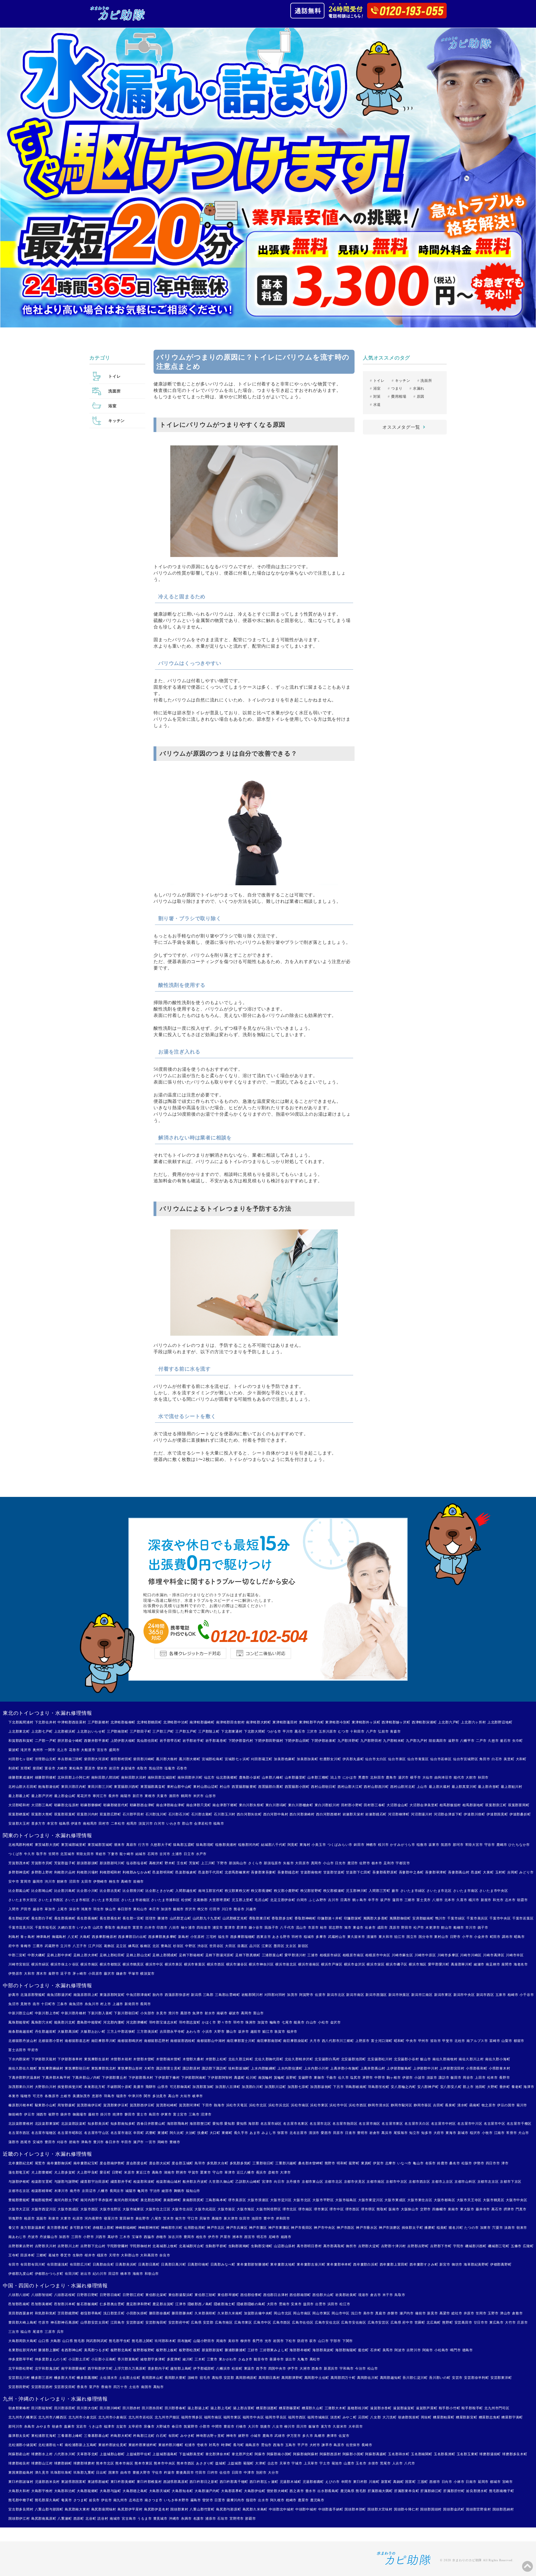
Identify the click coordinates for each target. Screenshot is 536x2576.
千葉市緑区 (456, 1918)
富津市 (230, 1928)
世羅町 (420, 2322)
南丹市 (75, 2191)
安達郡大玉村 (19, 1824)
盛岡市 (114, 1750)
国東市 (114, 2473)
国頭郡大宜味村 (380, 2509)
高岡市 (246, 2013)
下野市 (222, 1863)
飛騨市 (151, 2087)
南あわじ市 (17, 2237)
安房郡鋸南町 (423, 1918)
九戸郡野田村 (371, 1741)
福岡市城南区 (318, 2417)
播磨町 (430, 2228)
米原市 (129, 2172)
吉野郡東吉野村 (21, 2246)
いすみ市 (84, 1928)
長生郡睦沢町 (19, 1918)
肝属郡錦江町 (431, 2491)
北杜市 (460, 2041)
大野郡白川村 (46, 2087)
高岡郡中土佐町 (317, 2378)
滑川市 (174, 2013)
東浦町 (163, 2133)
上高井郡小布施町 (344, 2068)
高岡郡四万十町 (343, 2378)
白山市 (311, 2022)
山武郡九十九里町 (207, 1918)
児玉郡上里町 (242, 1900)
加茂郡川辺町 (275, 2087)
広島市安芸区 (378, 2322)
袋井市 (66, 2114)
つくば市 (15, 1854)
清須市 (314, 2133)
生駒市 (78, 2255)
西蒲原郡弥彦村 (177, 1995)
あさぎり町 (205, 2463)
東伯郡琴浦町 (228, 2295)
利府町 (14, 1768)
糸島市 (29, 2427)
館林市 (62, 1882)
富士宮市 (180, 2114)
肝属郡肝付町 (454, 2491)
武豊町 (151, 2133)
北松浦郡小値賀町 (23, 2445)
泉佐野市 (143, 2218)
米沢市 (198, 1796)
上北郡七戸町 (42, 1731)
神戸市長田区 (302, 2228)
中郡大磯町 (37, 1955)
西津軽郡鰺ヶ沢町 (396, 1722)
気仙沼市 (156, 1768)
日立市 (189, 1854)
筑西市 (446, 1845)
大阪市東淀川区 (371, 2200)
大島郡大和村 (19, 2491)
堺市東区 (321, 2209)
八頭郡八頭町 (19, 2295)
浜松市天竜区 (237, 2105)
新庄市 (138, 1796)
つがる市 (274, 1731)
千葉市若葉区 (523, 1918)
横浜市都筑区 (110, 1964)
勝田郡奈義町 (160, 2313)
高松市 (315, 2359)
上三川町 (208, 1863)
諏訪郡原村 (192, 2068)
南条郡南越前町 (21, 2032)
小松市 (323, 2022)
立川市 (66, 1946)
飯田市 (456, 2078)
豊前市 (229, 2427)
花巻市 (74, 1750)
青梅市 (26, 1946)
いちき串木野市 (176, 2500)
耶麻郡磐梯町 (91, 1805)
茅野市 (368, 2078)
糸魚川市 (92, 2004)
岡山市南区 (302, 2313)
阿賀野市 (306, 1995)
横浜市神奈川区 (261, 1964)
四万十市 (120, 2387)
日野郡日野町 (88, 2295)
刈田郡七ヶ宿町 (21, 1759)
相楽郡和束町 (144, 2182)
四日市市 (493, 2163)
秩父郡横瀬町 (334, 1891)
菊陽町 (248, 2463)
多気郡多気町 (241, 2163)
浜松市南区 (300, 2105)
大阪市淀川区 (281, 2200)
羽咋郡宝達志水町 (163, 2022)
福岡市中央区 (253, 2417)
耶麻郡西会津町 (142, 1805)
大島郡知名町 (182, 2491)
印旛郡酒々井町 (330, 1918)
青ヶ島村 (27, 1937)
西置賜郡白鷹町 (271, 1787)
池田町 (480, 2087)
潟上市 (336, 1777)
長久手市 (241, 2133)
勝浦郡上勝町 (49, 2350)
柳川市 (289, 2427)
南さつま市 (154, 2500)
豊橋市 (175, 2142)
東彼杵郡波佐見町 (113, 2445)
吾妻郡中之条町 (411, 1872)
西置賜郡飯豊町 (244, 1787)
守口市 (193, 2218)
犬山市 (523, 2133)
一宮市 (150, 2142)
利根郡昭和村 (110, 1872)
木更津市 (433, 1928)
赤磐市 (393, 2313)
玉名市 (361, 2463)
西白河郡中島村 (276, 1814)
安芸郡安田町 (65, 2387)
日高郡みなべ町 (223, 2264)
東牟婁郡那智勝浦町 (253, 2264)
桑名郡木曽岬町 (311, 2163)
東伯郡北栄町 (156, 2295)
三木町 (200, 2359)
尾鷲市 (40, 2163)
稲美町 (442, 2228)
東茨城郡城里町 (74, 1845)
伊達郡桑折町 (520, 1814)
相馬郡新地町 (473, 1805)
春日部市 (125, 1909)
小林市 (459, 2482)
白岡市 (302, 1900)
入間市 (14, 1909)
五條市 (516, 2246)
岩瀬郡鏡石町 (376, 1814)
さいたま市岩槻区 (135, 1900)
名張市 (430, 2163)
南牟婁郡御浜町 (59, 2163)
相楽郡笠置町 (42, 2182)
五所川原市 (328, 1731)
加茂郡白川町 (253, 2087)
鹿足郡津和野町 (139, 2304)
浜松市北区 (258, 2105)
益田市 (308, 2304)
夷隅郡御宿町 (400, 1918)
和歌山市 (152, 2274)
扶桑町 (203, 2133)
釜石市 (505, 1741)
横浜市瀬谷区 (237, 1964)
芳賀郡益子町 (65, 1863)
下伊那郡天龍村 (44, 2059)
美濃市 (138, 2087)
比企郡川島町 (65, 1891)
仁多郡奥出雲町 (112, 2304)
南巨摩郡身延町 (296, 2041)
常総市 (101, 1854)
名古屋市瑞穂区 (44, 2133)
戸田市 (26, 1909)
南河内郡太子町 (67, 2200)
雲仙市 (266, 2445)
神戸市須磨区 (390, 2228)
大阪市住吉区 (182, 2209)
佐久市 (343, 2078)
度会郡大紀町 (160, 2163)
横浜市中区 (154, 1964)
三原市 (50, 2332)
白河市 (159, 1824)
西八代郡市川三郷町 (338, 2041)
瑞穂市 (26, 2096)
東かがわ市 (228, 2359)
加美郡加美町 (308, 1759)
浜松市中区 (338, 2105)
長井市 (114, 1796)
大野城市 (163, 2427)
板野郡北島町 (121, 2350)
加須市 (166, 1909)
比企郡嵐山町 (19, 1891)
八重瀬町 (65, 2519)
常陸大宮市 (474, 1845)
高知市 (159, 2387)
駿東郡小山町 (46, 2105)
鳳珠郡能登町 (19, 2022)
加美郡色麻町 (285, 1759)
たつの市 (471, 2228)
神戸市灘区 (258, 2228)
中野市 (380, 2078)
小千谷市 (527, 1995)
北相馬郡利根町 (21, 1845)
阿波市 (400, 2350)
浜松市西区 (358, 2105)
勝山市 (231, 2032)
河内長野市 (94, 2218)
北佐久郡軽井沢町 (299, 2059)
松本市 (492, 2078)
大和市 (29, 1974)
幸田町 (138, 2133)
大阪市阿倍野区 (269, 2209)
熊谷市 (239, 1909)
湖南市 (169, 2172)
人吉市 (398, 2463)
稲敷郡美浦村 (226, 1845)
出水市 (263, 2500)
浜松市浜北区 (279, 2105)
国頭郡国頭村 (431, 2509)
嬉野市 (243, 2436)
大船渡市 (88, 1750)
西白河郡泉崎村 (302, 1814)
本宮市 (52, 1824)
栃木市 (377, 1863)
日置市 (220, 2500)
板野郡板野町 (144, 2350)
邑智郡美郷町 (42, 2304)
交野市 (425, 2209)
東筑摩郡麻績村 (51, 2068)
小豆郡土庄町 (79, 2359)
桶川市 (474, 1900)
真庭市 (381, 2313)
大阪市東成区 (395, 2200)
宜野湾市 (237, 2519)
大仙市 (428, 1777)
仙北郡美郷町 (227, 1777)
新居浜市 (331, 2368)
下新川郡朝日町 (126, 2013)
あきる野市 (281, 1937)
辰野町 (291, 2078)
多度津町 (174, 2359)
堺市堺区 (368, 2209)
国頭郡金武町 (454, 2509)
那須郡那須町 (88, 1863)
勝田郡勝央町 (182, 2313)
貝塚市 (205, 2218)
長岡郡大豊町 (175, 2378)
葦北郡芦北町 (242, 2454)
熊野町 (448, 2322)
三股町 (423, 2482)
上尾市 (62, 1909)
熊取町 (382, 2209)
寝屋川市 (111, 2218)
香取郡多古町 (282, 1918)
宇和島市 (347, 2368)
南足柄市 (493, 1964)
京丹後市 (293, 2182)
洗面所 (114, 391)
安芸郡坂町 (135, 2322)
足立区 (121, 1946)
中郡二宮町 (17, 1955)
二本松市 (118, 1824)
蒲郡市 (14, 2142)
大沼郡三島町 (42, 1805)
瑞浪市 (121, 2096)
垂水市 (311, 2491)
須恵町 (336, 2417)
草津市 (230, 2172)
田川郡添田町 (65, 2408)
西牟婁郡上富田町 (394, 2264)
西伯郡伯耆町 (251, 2295)
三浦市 (313, 1955)
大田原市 (302, 1863)
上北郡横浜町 (65, 1731)
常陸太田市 (85, 1854)
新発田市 (132, 2004)
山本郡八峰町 (273, 1777)
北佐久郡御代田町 (269, 2059)
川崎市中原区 (425, 1955)
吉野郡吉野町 (418, 2246)
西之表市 (297, 2491)
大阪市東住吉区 (420, 2200)
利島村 (14, 1937)
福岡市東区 (232, 2417)
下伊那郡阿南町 (194, 2078)
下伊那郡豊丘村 (114, 2078)
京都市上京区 (442, 2182)
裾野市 (54, 2114)
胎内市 (158, 1995)
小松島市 (442, 2350)
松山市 (373, 2368)
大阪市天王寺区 (469, 2200)
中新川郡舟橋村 (74, 2013)
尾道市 (38, 2332)
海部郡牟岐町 (300, 2350)
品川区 (255, 1946)
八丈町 (73, 1937)
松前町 (237, 2368)
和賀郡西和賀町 (21, 1741)
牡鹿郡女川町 (330, 1759)
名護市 (198, 2519)
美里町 (509, 1759)
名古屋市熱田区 (345, 2124)
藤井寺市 (483, 2209)
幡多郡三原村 (42, 2378)
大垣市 (185, 2096)
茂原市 (394, 1928)
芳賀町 (194, 1863)
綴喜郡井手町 (121, 2182)
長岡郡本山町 (153, 2378)
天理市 (114, 2255)
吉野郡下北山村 (93, 2246)
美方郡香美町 (58, 2228)
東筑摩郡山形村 (130, 2068)
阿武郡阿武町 (97, 2341)
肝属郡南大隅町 (380, 2491)
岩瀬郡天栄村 (353, 1814)
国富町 (410, 2482)
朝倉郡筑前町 (409, 2417)
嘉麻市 (69, 2427)
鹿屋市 (303, 2500)
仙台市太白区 (376, 1759)
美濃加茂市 (82, 2096)
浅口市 (356, 2313)
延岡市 (483, 2482)
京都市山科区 (465, 2182)
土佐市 (134, 2387)
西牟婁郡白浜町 (366, 2264)
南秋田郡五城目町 (162, 1777)
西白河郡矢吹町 (249, 1814)
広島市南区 (224, 2322)
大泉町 (488, 1872)
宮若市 (82, 2427)
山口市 (323, 2341)
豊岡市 (189, 2237)
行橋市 (241, 2427)
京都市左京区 (488, 2182)
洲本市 (238, 2237)
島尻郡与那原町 (229, 2509)
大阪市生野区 (110, 2209)
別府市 (261, 2473)
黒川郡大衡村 (167, 1759)
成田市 (382, 1928)
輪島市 (275, 2022)
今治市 (360, 2368)
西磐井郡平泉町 (97, 1741)
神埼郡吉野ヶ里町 (210, 2436)
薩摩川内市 (236, 2500)
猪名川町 (456, 2228)
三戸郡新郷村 (98, 1722)
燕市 (36, 2004)
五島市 (291, 2445)
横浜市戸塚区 (332, 1964)
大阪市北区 (302, 2200)
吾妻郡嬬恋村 (288, 1872)
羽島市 (109, 2096)
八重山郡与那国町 (49, 2509)
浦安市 (218, 1928)
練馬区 (133, 1946)
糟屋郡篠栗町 (290, 2408)
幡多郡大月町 (65, 2378)
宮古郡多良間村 (21, 2509)
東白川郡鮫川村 (327, 1805)
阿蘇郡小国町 (353, 2454)
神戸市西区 (346, 2228)
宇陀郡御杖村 (141, 2246)
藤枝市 (94, 2114)
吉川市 (333, 1900)
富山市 (259, 2013)
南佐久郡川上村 (471, 2059)
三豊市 (212, 2359)
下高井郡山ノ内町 (86, 2078)
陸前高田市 (438, 1741)
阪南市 (394, 2209)
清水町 (463, 2105)
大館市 (471, 1777)
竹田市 (200, 2473)
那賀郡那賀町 (213, 2350)
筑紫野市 (191, 2427)
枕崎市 (291, 2500)
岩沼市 (114, 1768)
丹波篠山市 (49, 2237)
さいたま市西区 (51, 1900)
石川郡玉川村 (225, 1814)
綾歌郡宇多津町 (153, 2359)
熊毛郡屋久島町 (47, 2500)
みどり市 (526, 1872)
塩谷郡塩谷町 (137, 1863)
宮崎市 (508, 2482)
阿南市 (428, 2350)
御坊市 (457, 2264)
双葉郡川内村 (88, 1814)
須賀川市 (146, 1824)
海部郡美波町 (323, 2350)
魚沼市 (14, 2004)
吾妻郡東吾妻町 (264, 1872)
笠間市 (54, 1854)
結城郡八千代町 (274, 1845)
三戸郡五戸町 (186, 1731)
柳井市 (246, 2341)
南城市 (115, 2519)
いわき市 (174, 1824)
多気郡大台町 (218, 2163)
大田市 (272, 2304)
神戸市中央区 (325, 2228)
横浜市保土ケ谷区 (65, 1964)
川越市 (251, 1909)
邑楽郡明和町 (163, 1872)
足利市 (389, 1863)
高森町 (239, 2078)
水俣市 (373, 2463)
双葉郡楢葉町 (19, 1814)
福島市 (219, 1824)
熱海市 (219, 2105)
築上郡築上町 (198, 2408)
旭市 (348, 1928)
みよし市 (269, 2133)
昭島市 (519, 1937)
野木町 (170, 1863)
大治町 (191, 2133)
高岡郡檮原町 (246, 2378)
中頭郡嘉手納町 (331, 2509)
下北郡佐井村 (46, 1722)
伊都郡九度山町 (21, 2274)
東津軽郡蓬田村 (285, 1722)
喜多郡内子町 (158, 2368)
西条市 (317, 2368)
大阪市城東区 (133, 2209)
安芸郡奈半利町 (477, 2378)
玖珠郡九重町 (84, 2473)
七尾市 (287, 2022)
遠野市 (453, 1741)
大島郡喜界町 (232, 2491)
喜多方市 (38, 1824)
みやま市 (43, 2427)
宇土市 (325, 2463)
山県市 (163, 2087)
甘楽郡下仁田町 (358, 1872)
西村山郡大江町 (350, 1787)
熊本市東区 (143, 2463)
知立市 (415, 2133)
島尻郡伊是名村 (157, 2509)
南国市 (146, 2387)
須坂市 (432, 2078)
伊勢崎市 (100, 1882)
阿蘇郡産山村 (19, 2454)
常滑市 (511, 2133)
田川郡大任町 (88, 2408)
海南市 (138, 2274)
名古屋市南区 (369, 2124)
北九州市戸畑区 (167, 2417)
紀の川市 (100, 2274)
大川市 (253, 2427)
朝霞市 (522, 1900)
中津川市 (135, 2096)
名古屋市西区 (19, 2133)
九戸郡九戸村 (417, 1741)
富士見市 (424, 1900)
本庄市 (154, 1909)
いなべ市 (404, 2163)
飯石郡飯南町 (88, 2304)
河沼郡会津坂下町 (448, 1814)
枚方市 (181, 2218)
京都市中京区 (397, 2182)
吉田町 (438, 2105)
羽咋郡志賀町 (190, 2022)
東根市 (150, 1796)
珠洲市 (251, 2022)
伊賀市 (378, 2163)
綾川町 (188, 2359)
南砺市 (222, 2013)
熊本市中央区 (165, 2463)
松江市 (345, 2304)
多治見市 (160, 2096)
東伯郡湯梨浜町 (181, 2295)
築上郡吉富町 (244, 2408)
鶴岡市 (186, 1796)
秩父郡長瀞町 (262, 1891)
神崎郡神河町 (149, 2228)
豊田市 (50, 2142)
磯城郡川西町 (476, 2246)
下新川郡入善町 (100, 2013)
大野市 (219, 2032)
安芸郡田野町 (19, 2387)
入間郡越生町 (186, 1891)
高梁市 (445, 2313)
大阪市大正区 (19, 2209)
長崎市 (367, 2445)
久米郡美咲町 (205, 2313)
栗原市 (90, 1768)
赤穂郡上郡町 (103, 2228)
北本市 (450, 1900)
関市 (147, 2096)
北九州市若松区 (141, 2417)
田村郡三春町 (375, 1805)
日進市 (350, 2133)
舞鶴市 (179, 2191)
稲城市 (309, 1937)
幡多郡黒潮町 (88, 2378)
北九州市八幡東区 (23, 2417)
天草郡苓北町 (88, 2454)
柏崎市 (513, 1995)
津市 (505, 2163)
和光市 (498, 1900)
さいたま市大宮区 (23, 1900)
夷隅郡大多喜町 (376, 1918)
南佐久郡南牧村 (445, 2059)
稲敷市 (422, 1845)
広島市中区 (262, 2322)
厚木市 (42, 1974)
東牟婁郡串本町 (339, 2264)
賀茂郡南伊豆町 (89, 2105)
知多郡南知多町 (123, 2124)
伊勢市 (479, 2163)
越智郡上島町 (181, 2368)
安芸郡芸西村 (42, 2387)
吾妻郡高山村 (459, 1872)
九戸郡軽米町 (394, 1741)
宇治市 (155, 2191)
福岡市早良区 (276, 2417)
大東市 (66, 2218)
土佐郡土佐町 (130, 2378)
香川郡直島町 (128, 2359)
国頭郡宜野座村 (478, 2509)
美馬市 (388, 2350)
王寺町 (14, 2255)
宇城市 (297, 2463)
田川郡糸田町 (153, 2408)
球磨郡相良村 (19, 2463)
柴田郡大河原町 (97, 1759)
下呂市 (338, 2087)
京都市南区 (375, 2182)
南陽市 (126, 1796)
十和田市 (357, 1731)
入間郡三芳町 (380, 1891)
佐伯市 (225, 2473)
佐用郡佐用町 (195, 2228)
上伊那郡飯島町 (399, 2068)
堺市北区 (290, 2209)
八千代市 (287, 1928)
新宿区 (303, 1946)
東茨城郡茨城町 (100, 1845)
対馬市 (214, 2445)
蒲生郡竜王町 (19, 2172)
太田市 (86, 1882)
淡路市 (509, 2228)
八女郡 (375, 2417)
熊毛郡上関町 (143, 2341)
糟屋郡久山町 (313, 2408)
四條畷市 (439, 2209)
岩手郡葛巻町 (216, 1741)
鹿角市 (391, 1777)
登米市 (102, 1768)
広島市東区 (243, 2322)
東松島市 (76, 1768)
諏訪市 (444, 2078)
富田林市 (127, 2218)
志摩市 (391, 2163)
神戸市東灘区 (279, 2228)
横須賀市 (147, 1974)
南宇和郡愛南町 (74, 2368)
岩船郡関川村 (252, 1995)
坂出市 (291, 2359)
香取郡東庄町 (260, 1918)
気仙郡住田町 (148, 1741)
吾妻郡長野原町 (385, 1872)
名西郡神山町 (72, 2350)
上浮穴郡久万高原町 (130, 2368)
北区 (156, 1946)
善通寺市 (277, 2359)
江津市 (181, 2304)
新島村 (183, 1937)
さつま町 (81, 2500)
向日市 (279, 2182)
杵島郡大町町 (121, 2436)
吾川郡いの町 (440, 2378)
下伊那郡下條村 (167, 2078)
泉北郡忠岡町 (151, 2200)
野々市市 (225, 2022)
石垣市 (222, 2519)
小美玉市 (319, 1845)
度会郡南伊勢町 (112, 2163)
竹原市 (44, 2322)
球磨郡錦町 (63, 2463)
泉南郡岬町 (172, 2200)
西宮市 (250, 2237)
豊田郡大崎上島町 (23, 2322)
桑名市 (454, 2163)
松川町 (251, 2078)
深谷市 (74, 1909)
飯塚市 (314, 2427)
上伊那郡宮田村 (452, 2068)
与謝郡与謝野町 (67, 2182)
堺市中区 (337, 2209)
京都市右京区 (19, 2191)
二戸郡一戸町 (46, 1741)
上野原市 (362, 2041)
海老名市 (521, 1964)
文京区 (291, 1946)
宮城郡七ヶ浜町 (237, 1759)
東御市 (319, 2078)
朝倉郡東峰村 (19, 2408)
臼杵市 (213, 2473)
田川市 (302, 2427)
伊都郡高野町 (501, 2264)
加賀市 (263, 2022)
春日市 (177, 2427)
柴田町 (38, 1768)
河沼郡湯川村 (422, 1814)
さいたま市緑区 (413, 1891)
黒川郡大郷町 (190, 1759)
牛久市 (29, 1854)
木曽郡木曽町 (144, 2059)
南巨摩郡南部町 (269, 2041)
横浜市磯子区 (397, 1964)
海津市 (529, 2087)
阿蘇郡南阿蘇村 (306, 2454)
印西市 (162, 1928)
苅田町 (363, 2417)
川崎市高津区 (494, 1955)
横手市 (415, 1777)
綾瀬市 (479, 1964)
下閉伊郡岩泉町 (324, 1741)
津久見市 (42, 2473)
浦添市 (210, 2519)
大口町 (215, 2133)
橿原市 (102, 2255)
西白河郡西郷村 (329, 1814)
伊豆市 (29, 2114)
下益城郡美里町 (192, 2454)
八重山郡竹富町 (202, 2509)
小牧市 (487, 2133)
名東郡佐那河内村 (23, 2350)
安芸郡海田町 (156, 2322)
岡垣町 (426, 2417)
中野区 (190, 1946)
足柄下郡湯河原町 (220, 1955)
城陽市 (131, 2191)
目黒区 (243, 1946)
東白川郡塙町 (276, 1805)
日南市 (471, 2482)
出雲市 (320, 2304)
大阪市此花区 (205, 2209)
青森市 (395, 1731)
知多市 (427, 2133)
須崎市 (193, 2378)
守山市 (218, 2172)
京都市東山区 (313, 2182)
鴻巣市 (86, 1909)
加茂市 (292, 1995)
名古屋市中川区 (470, 2124)
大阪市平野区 (323, 2200)
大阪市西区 (89, 2209)
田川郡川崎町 (110, 2408)
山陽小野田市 (204, 2341)
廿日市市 (481, 2322)
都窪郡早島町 (91, 2313)
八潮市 (437, 1900)
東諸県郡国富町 (74, 2482)
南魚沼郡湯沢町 (59, 1995)
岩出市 (86, 2274)
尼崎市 (274, 2237)
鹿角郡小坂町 (250, 1777)
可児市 (38, 2096)
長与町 (238, 2445)
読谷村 (103, 2519)
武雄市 (280, 2436)
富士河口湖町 (382, 2041)
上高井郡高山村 (373, 2068)
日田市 (237, 2473)
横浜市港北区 (286, 1964)
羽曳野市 (15, 2218)
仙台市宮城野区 (466, 1759)
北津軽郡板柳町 (123, 1722)
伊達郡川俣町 (474, 1814)
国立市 (412, 1937)
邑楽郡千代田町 (211, 1872)
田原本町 (27, 2255)
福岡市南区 (213, 2417)
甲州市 (423, 2041)
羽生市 (99, 1909)
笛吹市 (435, 2041)
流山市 (301, 1928)
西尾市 (26, 2142)
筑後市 (265, 2427)
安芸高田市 (463, 2322)
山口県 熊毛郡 (74, 2341)
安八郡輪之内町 (403, 2087)
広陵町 (528, 2246)
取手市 (42, 1854)
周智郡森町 (66, 2105)
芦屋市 (225, 2237)
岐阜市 (198, 2096)
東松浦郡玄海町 (44, 2436)
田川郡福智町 (42, 2408)
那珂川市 (15, 2427)
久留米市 (340, 2427)
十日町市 (48, 2004)
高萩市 (131, 1845)
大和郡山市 (130, 2255)
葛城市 (54, 2255)
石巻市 (182, 1768)
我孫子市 (271, 1928)
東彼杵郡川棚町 (171, 2445)
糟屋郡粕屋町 (444, 2417)
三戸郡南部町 (118, 1731)
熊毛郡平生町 (120, 2341)
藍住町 (363, 2350)
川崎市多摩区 (448, 1955)
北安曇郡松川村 (380, 2059)
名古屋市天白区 (417, 2124)
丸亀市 (303, 2359)
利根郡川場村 (88, 1872)
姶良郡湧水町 (477, 2491)
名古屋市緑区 (271, 2124)
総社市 (457, 2313)
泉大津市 (231, 2218)
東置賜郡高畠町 (153, 1787)
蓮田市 (398, 1900)
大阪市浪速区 (258, 2200)
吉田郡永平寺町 (172, 2032)
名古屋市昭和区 (70, 2133)
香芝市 (66, 2255)
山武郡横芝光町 (235, 1918)
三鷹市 (38, 1946)
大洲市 (305, 2368)
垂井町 (505, 2087)
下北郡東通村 (232, 1731)
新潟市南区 (355, 1995)
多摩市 (321, 1937)
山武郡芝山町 (180, 1918)
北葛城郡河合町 (192, 2246)
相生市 (201, 2237)
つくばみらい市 (340, 1845)
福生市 (223, 1937)
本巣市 (14, 2096)
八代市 (410, 2463)
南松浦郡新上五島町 (81, 2445)
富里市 (138, 1928)
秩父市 (203, 1909)
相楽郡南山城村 (169, 2182)
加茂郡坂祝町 (321, 2087)
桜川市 (383, 1845)
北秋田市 (377, 1777)
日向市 (447, 2482)
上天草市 (311, 2463)
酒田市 (174, 1796)
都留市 (519, 2041)
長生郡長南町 (88, 1918)
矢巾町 (518, 1741)
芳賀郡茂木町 (19, 1863)
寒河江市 (100, 1796)
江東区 (267, 1946)
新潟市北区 (336, 1995)
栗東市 (205, 2172)
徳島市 (468, 2350)
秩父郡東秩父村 (237, 1891)
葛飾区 (109, 1946)
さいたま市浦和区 (165, 1900)
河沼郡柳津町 (399, 1814)
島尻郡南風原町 (44, 2519)
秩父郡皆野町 (311, 1891)
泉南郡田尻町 (193, 2200)
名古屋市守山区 (97, 2133)
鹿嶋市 (502, 1845)
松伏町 (186, 1900)
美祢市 (233, 2341)
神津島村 (43, 1937)
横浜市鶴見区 (133, 1964)
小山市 (328, 1863)
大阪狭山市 (410, 2209)
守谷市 (490, 1845)
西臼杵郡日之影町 (204, 2482)
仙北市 (209, 1777)
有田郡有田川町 (33, 2264)
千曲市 (331, 2078)
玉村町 (501, 1872)
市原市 (313, 1928)
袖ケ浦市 (188, 1928)
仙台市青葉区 (418, 1759)
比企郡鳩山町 (42, 1891)
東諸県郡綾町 (98, 2482)
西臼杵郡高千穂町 (234, 2482)
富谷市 (50, 1768)
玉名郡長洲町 (445, 2454)
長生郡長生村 (110, 1918)
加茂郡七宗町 (298, 2087)
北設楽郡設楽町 (74, 2124)
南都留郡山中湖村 (211, 2041)
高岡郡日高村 (269, 2378)
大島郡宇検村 (42, 2491)
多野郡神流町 (19, 1872)
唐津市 (332, 2436)
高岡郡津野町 (292, 2378)
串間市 (346, 2482)
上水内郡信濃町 (290, 2068)
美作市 (368, 2313)
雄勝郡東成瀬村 (21, 1777)
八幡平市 (467, 1741)
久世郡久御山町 (221, 2182)
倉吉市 (375, 2295)
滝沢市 (26, 1750)
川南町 (374, 2482)
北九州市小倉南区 (113, 2417)
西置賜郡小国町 (297, 1787)
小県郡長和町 (477, 2068)
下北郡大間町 (255, 1731)
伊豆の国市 (506, 2105)
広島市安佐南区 (354, 2322)
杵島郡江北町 (144, 2436)
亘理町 (26, 1768)
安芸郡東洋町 (501, 2378)
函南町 (475, 2105)
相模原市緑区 (330, 1955)
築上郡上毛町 (221, 2408)
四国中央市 (277, 2368)
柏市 (324, 1928)
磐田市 (130, 2114)
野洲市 (181, 2172)
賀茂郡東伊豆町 (116, 2105)
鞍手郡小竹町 (450, 2408)
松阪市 (467, 2163)
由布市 (126, 2473)
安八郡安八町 (451, 2087)
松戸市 (419, 1928)
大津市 (285, 2172)
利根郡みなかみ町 (137, 1872)
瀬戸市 (138, 2142)
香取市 (110, 1928)
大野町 (492, 2087)
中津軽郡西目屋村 (72, 1722)
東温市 (249, 2368)
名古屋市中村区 (444, 2124)
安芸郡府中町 (179, 2322)
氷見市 (161, 2013)
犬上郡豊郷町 (42, 2172)
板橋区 (145, 1946)
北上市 (62, 1750)
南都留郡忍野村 (157, 2041)
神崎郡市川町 (172, 2228)
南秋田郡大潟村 (134, 1777)
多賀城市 (128, 1768)
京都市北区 (334, 2182)
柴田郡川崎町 (144, 1759)
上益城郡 (235, 2463)
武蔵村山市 (337, 1937)
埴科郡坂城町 (239, 2068)
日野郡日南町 (110, 2295)
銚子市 (483, 1928)
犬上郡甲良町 (88, 2172)
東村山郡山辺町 (206, 1787)
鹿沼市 (353, 1863)
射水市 (210, 2013)
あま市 (255, 2133)
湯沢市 (403, 1777)
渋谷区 (203, 1946)
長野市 (504, 2078)
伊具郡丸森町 (353, 1759)
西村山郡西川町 (376, 1787)
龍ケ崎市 (127, 1854)
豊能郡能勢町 (42, 2200)
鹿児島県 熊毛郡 (353, 2491)
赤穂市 (161, 2237)
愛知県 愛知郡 (224, 2124)
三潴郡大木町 (335, 2408)
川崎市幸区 (515, 1955)
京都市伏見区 (355, 2182)
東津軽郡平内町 (312, 1722)
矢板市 (288, 1863)
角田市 (485, 1759)
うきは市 (95, 2427)
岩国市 (278, 2341)
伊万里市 (294, 2436)
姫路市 (286, 2237)
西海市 (278, 2445)
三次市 (14, 2332)
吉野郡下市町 (441, 2246)
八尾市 (156, 2218)
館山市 (446, 1928)
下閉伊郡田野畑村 (269, 1741)
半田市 (126, 2142)
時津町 (226, 2445)
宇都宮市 (403, 1863)
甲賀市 (193, 2172)
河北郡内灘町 (114, 2022)
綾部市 (167, 2191)
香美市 (82, 2387)
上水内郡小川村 (317, 2068)
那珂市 (458, 1845)
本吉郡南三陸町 (70, 1759)
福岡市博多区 (192, 2417)
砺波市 (234, 2013)
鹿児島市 (317, 2500)
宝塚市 (137, 2237)
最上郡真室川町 (464, 1787)
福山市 (26, 2332)
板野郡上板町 (167, 2350)
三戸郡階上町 (209, 1731)
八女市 (277, 2427)
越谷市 (38, 1909)
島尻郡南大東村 (77, 2509)
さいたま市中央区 (494, 1891)
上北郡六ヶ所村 (473, 1722)
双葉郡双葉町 (65, 1814)
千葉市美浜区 (477, 1918)
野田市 (406, 1928)
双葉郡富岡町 (519, 1805)
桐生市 (114, 1882)
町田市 (495, 1937)
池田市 (257, 2218)
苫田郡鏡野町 (68, 2313)
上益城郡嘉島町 (165, 2454)
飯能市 (178, 1909)
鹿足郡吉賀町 (163, 2304)
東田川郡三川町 (100, 1787)
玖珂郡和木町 (165, 2341)
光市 (268, 2341)
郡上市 (468, 2087)
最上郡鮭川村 (512, 1787)
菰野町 (354, 2163)
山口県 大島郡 (50, 2341)
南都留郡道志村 (77, 2041)
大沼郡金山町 (397, 1805)
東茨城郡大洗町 (47, 1845)
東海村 (305, 1845)
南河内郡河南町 (126, 2200)
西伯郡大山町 (323, 2295)
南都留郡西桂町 (183, 2041)
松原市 (78, 2218)
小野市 (88, 2237)
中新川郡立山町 (21, 2013)
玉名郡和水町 (399, 2454)
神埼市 (231, 2436)
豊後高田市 (185, 2473)
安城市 (38, 2142)
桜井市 (90, 2255)
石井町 (375, 2350)
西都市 (435, 2482)
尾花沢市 (84, 1796)
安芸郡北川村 (19, 2378)
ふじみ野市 (318, 1900)
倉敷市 (517, 2313)
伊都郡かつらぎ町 (49, 2274)
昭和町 (399, 2041)
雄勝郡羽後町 (46, 1777)
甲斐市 (448, 2041)
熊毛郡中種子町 (21, 2500)
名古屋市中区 (495, 2124)
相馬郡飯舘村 (450, 1805)
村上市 (106, 2004)
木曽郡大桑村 (193, 2059)
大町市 (149, 2068)
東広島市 (496, 2322)
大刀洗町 (390, 2417)
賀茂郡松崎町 (167, 2105)
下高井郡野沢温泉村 (24, 2078)
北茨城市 (67, 1854)
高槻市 (217, 2218)
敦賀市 (280, 2032)
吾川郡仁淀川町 (415, 2378)
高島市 (157, 2172)
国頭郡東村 (179, 2509)
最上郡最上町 (19, 1796)
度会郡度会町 (137, 2163)
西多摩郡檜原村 (104, 1937)
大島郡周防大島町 (23, 2341)
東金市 (358, 1928)
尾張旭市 (401, 2133)
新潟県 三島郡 (202, 1995)
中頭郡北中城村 (281, 2509)
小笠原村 (198, 1937)
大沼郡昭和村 (19, 1805)
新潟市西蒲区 (376, 1995)
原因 (421, 396)
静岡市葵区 (423, 2105)
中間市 (217, 2427)
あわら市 (193, 2032)
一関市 (50, 1750)
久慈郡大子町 (161, 1845)
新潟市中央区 (464, 1995)
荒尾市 (385, 2463)
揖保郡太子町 (412, 2228)
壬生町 (182, 1863)
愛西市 (326, 2133)
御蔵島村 (59, 1937)
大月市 (315, 2041)
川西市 (101, 2237)
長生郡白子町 (42, 1918)
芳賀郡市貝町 (42, 1863)
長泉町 (450, 2105)
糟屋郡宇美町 (512, 2417)
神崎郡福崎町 (126, 2228)
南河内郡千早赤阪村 (96, 2200)
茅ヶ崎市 (80, 1974)
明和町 (342, 2163)
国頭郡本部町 (355, 2509)
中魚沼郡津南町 (139, 1995)
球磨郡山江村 (42, 2463)
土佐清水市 (109, 2378)
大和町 (521, 1759)
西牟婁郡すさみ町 (424, 2264)
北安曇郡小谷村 (406, 2059)
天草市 (285, 2463)
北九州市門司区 (497, 2408)
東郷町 (227, 2133)
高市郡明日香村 (309, 2246)
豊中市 (269, 2218)
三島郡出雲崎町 (228, 1995)
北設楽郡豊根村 (21, 2124)
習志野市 (336, 1928)
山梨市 (507, 2041)
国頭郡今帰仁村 (406, 2509)
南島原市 (253, 2445)
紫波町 (14, 1750)
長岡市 (145, 2004)
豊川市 (99, 2142)
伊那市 (408, 2078)
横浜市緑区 (40, 1964)
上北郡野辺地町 (500, 1722)
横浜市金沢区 (355, 1964)
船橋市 (459, 1928)
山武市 (98, 1928)
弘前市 (383, 1731)
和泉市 (54, 2218)
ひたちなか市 (519, 1845)
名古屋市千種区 (519, 2124)
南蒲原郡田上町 (86, 1995)
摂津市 (509, 2209)
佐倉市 (370, 1928)
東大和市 (386, 1937)
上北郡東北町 (19, 1731)
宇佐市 (157, 2473)
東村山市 (441, 1937)
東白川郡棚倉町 (301, 1805)
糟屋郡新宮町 (467, 2417)
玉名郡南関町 (422, 2454)
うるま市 (144, 2519)
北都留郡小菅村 (51, 2041)
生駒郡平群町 (216, 2246)
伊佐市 (106, 2500)
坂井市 (243, 2032)
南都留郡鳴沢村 (130, 2041)
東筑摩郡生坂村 (97, 2059)
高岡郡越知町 (391, 2378)
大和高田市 (149, 2255)
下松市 (291, 2341)
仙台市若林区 (441, 1759)
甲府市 (33, 2050)
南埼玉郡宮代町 (211, 1891)
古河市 (165, 1854)
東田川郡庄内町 (74, 1787)
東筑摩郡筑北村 (104, 2068)
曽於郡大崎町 (278, 2491)
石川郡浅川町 (156, 1814)
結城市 (141, 1854)
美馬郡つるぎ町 (97, 2350)
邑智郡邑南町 (19, 2304)
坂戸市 (386, 1900)
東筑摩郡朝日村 (77, 2068)
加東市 (485, 2228)
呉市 (61, 2332)
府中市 (14, 1946)
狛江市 (399, 1937)
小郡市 (205, 2427)
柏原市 (29, 2218)
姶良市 (94, 2500)
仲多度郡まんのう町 (51, 2359)
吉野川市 (414, 2350)
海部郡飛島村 (178, 2124)
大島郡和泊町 (65, 2491)
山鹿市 (349, 2463)
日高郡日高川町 (174, 2264)
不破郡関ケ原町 (119, 2087)
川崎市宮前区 (19, 1964)
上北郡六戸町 (449, 1722)
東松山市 (140, 1909)
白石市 (497, 1759)
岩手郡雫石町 (170, 1741)
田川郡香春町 (175, 2408)
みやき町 (187, 2436)
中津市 (249, 2473)
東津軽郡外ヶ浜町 (366, 1722)
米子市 (388, 2295)
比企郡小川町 (88, 1891)
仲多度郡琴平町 (21, 2359)
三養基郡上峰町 (70, 2436)
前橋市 (138, 1882)
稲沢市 (475, 2133)
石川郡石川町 (179, 1814)
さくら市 (255, 1863)
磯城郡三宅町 (499, 2246)
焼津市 (118, 2114)
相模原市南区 (353, 1955)
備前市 (420, 2313)
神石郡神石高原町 (65, 2322)
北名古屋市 (298, 2133)
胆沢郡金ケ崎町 (70, 1741)
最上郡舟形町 (489, 1787)
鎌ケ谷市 (256, 1928)
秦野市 (54, 1974)
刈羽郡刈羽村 (275, 1995)
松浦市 (190, 2445)
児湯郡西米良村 (47, 2482)
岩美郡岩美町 (346, 2295)
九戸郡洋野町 (348, 1741)
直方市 (326, 2427)
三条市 (62, 2004)
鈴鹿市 (442, 2163)
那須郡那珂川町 (112, 1863)
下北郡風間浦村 (21, 1722)
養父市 (14, 2228)
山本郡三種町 (318, 1777)
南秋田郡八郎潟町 (106, 1777)
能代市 (459, 1777)
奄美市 (66, 2500)
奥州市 (38, 1750)
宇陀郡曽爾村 (118, 2246)
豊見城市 (160, 2519)
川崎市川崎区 (471, 1955)
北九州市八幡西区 (52, 2417)
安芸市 (457, 2378)
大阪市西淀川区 (44, 2209)
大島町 (85, 1937)
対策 (377, 396)
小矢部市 (148, 2013)
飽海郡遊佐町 (49, 1787)
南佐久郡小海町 (498, 2059)
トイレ (114, 376)
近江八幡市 (246, 2172)
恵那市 (97, 2096)
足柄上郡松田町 (112, 1955)
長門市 (258, 2341)
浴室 (113, 406)
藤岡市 (38, 1882)
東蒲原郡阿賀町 (112, 1995)
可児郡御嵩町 (180, 2087)
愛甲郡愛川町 (439, 1964)
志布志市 (136, 2500)
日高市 (346, 1900)
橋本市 (126, 2274)
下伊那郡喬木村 (141, 2078)
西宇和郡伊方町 (100, 2368)
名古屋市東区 (392, 2124)
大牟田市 (356, 2427)
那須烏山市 (238, 1863)
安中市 (14, 1882)
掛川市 (106, 2114)
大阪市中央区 (517, 2200)
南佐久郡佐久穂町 (23, 2068)
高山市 (173, 2096)
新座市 (486, 1900)
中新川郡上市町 (47, 2013)
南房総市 (124, 1928)
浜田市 (333, 2304)
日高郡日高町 (149, 2264)
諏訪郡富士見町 (169, 2068)
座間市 (507, 1964)
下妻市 (113, 1854)
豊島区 (166, 1946)
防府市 (303, 2341)
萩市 (313, 2341)
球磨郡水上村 (42, 2454)
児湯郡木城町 (290, 2482)
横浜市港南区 (309, 1964)
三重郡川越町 (286, 2163)
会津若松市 (203, 1824)
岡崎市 (163, 2142)
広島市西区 (282, 2322)
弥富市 (283, 2133)
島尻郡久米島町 (255, 2509)
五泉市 (501, 1995)
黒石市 (300, 1731)
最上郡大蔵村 (440, 1787)
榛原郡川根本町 (21, 2105)
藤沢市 (109, 1974)
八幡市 (103, 2191)
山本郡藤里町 (295, 1777)
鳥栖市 (320, 2436)
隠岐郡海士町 (225, 2304)
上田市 (480, 2078)
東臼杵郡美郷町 (123, 2482)
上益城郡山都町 (112, 2454)
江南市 (499, 2133)
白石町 (161, 2436)
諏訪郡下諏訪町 (214, 2068)
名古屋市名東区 (296, 2124)
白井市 (150, 1928)
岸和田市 (283, 2218)
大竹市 (510, 2322)
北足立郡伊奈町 (283, 1900)
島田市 (154, 2114)
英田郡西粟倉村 (21, 2313)
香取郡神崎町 (305, 1918)
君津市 (242, 1928)
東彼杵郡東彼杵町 (143, 2445)
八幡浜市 (223, 2368)
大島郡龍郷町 (88, 2491)
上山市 (422, 1787)
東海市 (451, 2133)
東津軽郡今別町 (338, 1722)
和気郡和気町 (46, 2313)
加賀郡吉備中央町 (258, 2313)
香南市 (106, 2387)
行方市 (143, 1845)
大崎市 (62, 1768)
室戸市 (94, 2387)
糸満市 (186, 2519)
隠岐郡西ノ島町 (200, 2304)
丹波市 (33, 2237)
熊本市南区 (124, 2463)
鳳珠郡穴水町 (42, 2022)
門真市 (521, 2209)
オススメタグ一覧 (401, 427)
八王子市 (80, 1946)
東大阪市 (467, 2209)
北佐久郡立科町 (241, 2059)
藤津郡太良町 (19, 2436)
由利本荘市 (443, 1777)
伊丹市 (213, 2237)
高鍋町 (398, 2482)
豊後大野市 (142, 2473)
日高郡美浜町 (126, 2264)
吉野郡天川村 (46, 2246)
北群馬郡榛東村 (237, 1872)
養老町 (517, 2087)
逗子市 (66, 1974)
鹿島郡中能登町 (89, 2022)
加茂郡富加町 (203, 2087)
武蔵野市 (52, 1946)
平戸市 (303, 2445)
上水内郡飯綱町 (264, 2068)
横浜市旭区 (418, 1964)
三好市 (253, 2350)
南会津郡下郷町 (225, 1805)
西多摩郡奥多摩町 (162, 1937)
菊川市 (522, 2105)
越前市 (256, 2032)
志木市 (510, 1900)
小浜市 (207, 2032)
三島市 (194, 2114)
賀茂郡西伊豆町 (142, 2105)
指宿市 (251, 2500)
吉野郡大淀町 (369, 2246)
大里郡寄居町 (220, 1900)
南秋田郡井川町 (190, 1777)
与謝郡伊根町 (19, 2182)
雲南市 (284, 2304)
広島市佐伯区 (303, 2322)
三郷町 (42, 2255)
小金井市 (481, 1937)
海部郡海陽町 (346, 2350)
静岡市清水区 (379, 2105)
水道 (377, 405)
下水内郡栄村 (19, 2059)
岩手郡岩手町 (193, 1741)
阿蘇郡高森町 (376, 2454)
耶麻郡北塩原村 (67, 1805)
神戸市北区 (216, 2228)
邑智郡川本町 (65, 2304)
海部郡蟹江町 (200, 2124)
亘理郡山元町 (46, 1759)
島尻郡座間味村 (104, 2509)
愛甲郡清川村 (295, 1955)
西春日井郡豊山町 (151, 2124)
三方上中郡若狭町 (121, 2032)
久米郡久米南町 (230, 2313)
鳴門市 (455, 2350)
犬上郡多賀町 (65, 2172)
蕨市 (395, 1891)
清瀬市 (372, 1937)
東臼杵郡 (360, 2482)
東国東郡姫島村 (21, 2473)
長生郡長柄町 (65, 1918)
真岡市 (316, 1863)
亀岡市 (143, 2191)
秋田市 (483, 1777)
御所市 (351, 2246)
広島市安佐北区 (327, 2322)
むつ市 (343, 1731)
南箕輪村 (265, 2078)
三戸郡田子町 (141, 1731)
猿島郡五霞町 (184, 1845)
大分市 (273, 2473)
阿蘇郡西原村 (330, 2454)
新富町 (386, 2482)
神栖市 (371, 1845)
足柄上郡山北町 (139, 1955)
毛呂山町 (262, 1900)
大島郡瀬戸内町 (207, 2491)
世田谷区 (216, 1946)
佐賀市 (344, 2436)
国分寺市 (426, 1937)
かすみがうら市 (403, 1845)
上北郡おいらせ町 (91, 1731)
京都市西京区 (419, 2182)
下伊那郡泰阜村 (70, 2059)
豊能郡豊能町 (19, 2200)
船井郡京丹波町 (195, 2182)
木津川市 (61, 2191)
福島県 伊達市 (70, 1824)
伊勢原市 (15, 1974)
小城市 (256, 2436)
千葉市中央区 (500, 1918)
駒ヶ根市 (394, 2078)
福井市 (292, 2032)
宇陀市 (458, 2246)
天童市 (162, 1796)
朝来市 (522, 2228)
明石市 (262, 2237)
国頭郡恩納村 (503, 2509)
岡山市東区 (321, 2313)
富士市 (142, 2114)
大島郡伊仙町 (255, 2491)
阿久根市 (277, 2500)
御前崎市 (15, 2114)
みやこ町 (350, 2417)
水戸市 (201, 1854)
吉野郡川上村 (68, 2246)
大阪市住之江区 (158, 2209)
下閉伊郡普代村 (241, 1741)
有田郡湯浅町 (58, 2264)
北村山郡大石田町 (23, 1787)
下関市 (348, 2341)
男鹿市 (363, 1777)
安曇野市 (305, 2078)
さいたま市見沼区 (106, 1900)
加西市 (64, 2237)
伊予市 (293, 2368)
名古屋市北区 (320, 2124)
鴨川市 (441, 1918)
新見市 (432, 2313)
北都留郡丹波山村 (23, 2041)
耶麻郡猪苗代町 (116, 1805)
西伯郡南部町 (300, 2295)
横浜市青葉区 (195, 1964)
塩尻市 (355, 2078)
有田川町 (72, 2274)
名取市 (142, 1768)
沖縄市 (174, 2519)
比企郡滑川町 (133, 1891)
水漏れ (419, 388)
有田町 (174, 2436)
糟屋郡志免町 (490, 2417)
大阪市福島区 (346, 2200)
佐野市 (365, 1863)
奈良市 (165, 2255)
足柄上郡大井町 (86, 1955)
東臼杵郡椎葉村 (149, 2482)
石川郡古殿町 (202, 1814)
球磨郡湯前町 (490, 2454)
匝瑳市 (151, 1918)
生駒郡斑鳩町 (239, 2246)
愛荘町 (105, 2172)
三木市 (125, 2237)
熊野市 (330, 2163)
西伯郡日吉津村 (276, 2295)
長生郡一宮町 (133, 1918)
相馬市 (132, 1824)
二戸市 (481, 1741)
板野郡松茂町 (190, 2350)
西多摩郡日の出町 (132, 1937)
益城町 (221, 2463)
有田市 (14, 2264)
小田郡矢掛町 (137, 2313)
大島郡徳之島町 (135, 2491)
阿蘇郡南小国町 (279, 2454)
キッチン (117, 421)
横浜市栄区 (375, 1964)
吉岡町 (513, 1872)
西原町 (79, 2519)
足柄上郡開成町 (165, 1955)
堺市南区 (305, 2209)
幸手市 (373, 1900)
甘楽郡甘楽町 (334, 1872)
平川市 (288, 1731)
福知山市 (193, 2191)
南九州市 (120, 2500)
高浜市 (387, 2133)
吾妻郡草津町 (436, 1872)
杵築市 (169, 2473)
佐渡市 (320, 1995)
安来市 (296, 2304)
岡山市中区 (341, 2313)
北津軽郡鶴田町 (149, 1722)
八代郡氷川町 (65, 2454)
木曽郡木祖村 (121, 2059)
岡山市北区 (283, 2313)
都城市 (495, 2482)
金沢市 (336, 2022)
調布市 (507, 1937)
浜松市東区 (319, 2105)
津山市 (505, 2313)
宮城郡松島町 (213, 1759)
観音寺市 (261, 2359)
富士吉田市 (17, 2050)
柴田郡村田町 (121, 1759)
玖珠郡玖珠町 (61, 2473)
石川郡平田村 (133, 1814)
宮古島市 (129, 2519)
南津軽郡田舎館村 (230, 1722)
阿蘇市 (260, 2454)
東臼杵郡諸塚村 (21, 2482)
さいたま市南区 (466, 1891)
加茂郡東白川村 (21, 2087)
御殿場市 (80, 2114)
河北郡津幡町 (137, 2022)
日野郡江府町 (133, 2295)
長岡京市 (117, 2191)
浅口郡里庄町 (114, 2313)
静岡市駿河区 (402, 2105)
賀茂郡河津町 (190, 2105)
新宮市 (445, 2264)
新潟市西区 (485, 1995)
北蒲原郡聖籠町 (33, 1995)
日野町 (117, 2172)
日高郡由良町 (103, 2264)
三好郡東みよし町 (274, 2350)
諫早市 (327, 2445)
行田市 (215, 1909)
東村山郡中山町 (180, 1787)
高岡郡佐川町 (368, 2378)
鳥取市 (400, 2295)
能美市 (299, 2022)
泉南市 (453, 2209)
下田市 (207, 2105)
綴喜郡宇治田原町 (95, 2182)
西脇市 (149, 2237)
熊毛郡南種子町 (502, 2491)
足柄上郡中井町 (59, 1955)
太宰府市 (135, 2427)
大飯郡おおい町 (93, 2032)
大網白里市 (66, 1928)
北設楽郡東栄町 (47, 2124)
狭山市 (111, 1909)
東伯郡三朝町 (205, 2295)
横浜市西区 (216, 1964)
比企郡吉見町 (110, 1891)
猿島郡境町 (205, 1845)
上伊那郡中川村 (426, 2068)
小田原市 (95, 1974)
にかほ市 (350, 1777)
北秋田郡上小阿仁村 (74, 1777)
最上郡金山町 (65, 1796)
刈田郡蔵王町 (262, 1759)
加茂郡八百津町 (228, 2087)
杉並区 (178, 1946)
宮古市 (102, 1750)
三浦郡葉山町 (273, 1955)
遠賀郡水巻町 (381, 2408)
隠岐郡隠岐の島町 (251, 2304)
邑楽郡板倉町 (186, 1872)
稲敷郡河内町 (249, 1845)
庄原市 (522, 2322)
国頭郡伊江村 (19, 2519)
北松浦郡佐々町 (51, 2445)
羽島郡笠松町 (379, 2087)
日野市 (455, 1937)
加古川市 (175, 2237)
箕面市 (42, 2218)
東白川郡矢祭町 (252, 1805)
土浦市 (177, 1854)
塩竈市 (170, 1768)
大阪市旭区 (246, 2209)
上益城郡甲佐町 (139, 2454)
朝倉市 (57, 2427)
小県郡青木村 (500, 2068)
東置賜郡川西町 (126, 1787)
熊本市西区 (186, 2463)
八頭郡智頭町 (42, 2295)
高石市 (497, 2209)
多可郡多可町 (81, 2228)
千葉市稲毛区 (46, 1928)
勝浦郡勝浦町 (235, 2350)
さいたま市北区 (439, 1891)
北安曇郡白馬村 (327, 2059)
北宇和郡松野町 (21, 2368)
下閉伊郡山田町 (297, 1741)
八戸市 (371, 1731)
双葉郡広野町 (110, 1814)
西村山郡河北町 (403, 1787)
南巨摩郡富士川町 (241, 2041)
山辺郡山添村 (285, 2246)
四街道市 (204, 1928)
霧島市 (196, 2500)
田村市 (104, 1824)
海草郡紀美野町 (476, 2264)
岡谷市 (468, 2078)
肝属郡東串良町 (407, 2491)
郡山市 (187, 1824)
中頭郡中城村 (306, 2509)
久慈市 (493, 1741)
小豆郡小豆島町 (104, 2359)
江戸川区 (95, 1946)
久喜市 (462, 1900)
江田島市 (118, 2322)
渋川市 (50, 1882)
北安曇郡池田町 (354, 2059)
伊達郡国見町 (497, 1814)
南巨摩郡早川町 (104, 2041)
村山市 (225, 1787)
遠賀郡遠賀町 (404, 2408)
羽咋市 (238, 2022)
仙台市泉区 (397, 1759)
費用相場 (399, 396)
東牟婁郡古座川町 (311, 2264)
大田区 (230, 1946)
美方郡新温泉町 (33, 2228)
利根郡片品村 (65, 1872)
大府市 (439, 2133)
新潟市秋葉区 (399, 1995)
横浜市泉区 (174, 1964)
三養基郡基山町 (97, 2436)
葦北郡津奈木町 (218, 2454)
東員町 (366, 2163)
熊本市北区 (105, 2463)
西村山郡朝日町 (324, 1787)
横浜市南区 (89, 1964)
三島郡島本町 (216, 2200)
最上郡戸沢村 (42, 1796)
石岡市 (153, 1854)
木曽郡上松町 (216, 2059)
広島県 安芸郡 (202, 2322)
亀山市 (418, 2163)
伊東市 (166, 2114)
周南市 (221, 2341)
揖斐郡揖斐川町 (70, 2087)
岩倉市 (375, 2133)
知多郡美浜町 (98, 2124)
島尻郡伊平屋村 (130, 2509)
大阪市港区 (226, 2209)
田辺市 (114, 2274)
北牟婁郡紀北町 (21, 2163)
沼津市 (206, 2114)
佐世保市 (353, 2445)
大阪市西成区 (68, 2209)
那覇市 (250, 2519)
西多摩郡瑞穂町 (243, 1937)
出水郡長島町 (328, 2491)
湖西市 (42, 2114)
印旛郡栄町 (353, 1918)
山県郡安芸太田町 (95, 2322)
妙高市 (14, 1995)
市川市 (471, 1928)
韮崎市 (495, 2041)
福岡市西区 (297, 2417)
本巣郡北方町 (95, 2087)
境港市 (363, 2295)
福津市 (109, 2427)
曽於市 (208, 2500)
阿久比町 (177, 2133)
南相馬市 (90, 1824)
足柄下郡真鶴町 (248, 1955)
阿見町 (293, 1845)
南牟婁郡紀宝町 (86, 2163)
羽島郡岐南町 (356, 2087)
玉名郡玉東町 (467, 2454)
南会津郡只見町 (199, 1805)
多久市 (308, 2436)
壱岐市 (202, 2445)
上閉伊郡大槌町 (123, 1741)
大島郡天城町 (160, 2491)
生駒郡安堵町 (262, 2246)
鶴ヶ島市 (359, 1900)
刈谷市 (62, 2142)
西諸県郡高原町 (176, 2482)
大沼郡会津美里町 (424, 1805)
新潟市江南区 (422, 1995)
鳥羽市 (200, 2163)
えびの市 (332, 2482)
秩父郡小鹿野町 (286, 1891)
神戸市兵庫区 (237, 2228)
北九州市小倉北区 (83, 2417)
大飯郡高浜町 (68, 2032)
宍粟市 (497, 2228)
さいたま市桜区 (77, 1900)
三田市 (76, 2237)
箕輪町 (279, 2078)
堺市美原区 (237, 2200)
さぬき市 (245, 2359)
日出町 (101, 2473)
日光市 (340, 1863)
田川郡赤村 (131, 2408)
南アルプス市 (477, 2041)
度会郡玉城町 (182, 2163)
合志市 (273, 2463)
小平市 (467, 1937)
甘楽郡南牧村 (311, 1872)
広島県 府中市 (402, 2322)
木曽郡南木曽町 (169, 2059)
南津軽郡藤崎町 (202, 1722)
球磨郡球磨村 (84, 2463)
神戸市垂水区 (367, 2228)
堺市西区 (352, 2209)
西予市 (261, 2368)
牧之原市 (489, 2105)
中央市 (411, 2041)
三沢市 (312, 1731)
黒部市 (186, 2013)
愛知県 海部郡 (248, 2124)
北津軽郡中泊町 (176, 1722)
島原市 (339, 2445)
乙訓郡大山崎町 (248, 2182)
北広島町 (434, 2322)
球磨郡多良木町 (515, 2454)
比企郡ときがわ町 (160, 1891)
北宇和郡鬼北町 (47, 2368)
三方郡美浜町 (148, 2032)
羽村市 (297, 1937)
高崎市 (126, 1882)
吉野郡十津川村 (394, 2246)
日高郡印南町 (198, 2264)
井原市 (469, 2313)
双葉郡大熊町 (42, 1814)
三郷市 (410, 1900)
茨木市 (168, 2218)
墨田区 (279, 1946)
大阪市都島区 (445, 2200)
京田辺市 (89, 2191)
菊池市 (337, 2463)
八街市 (174, 1928)
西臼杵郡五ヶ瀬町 (264, 2482)
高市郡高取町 (334, 2246)
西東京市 (264, 1937)
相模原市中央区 (378, 1955)
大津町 (260, 2463)
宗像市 (149, 2427)
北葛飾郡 (200, 1900)
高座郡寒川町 (462, 1964)
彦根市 (273, 2172)
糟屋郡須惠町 (267, 2408)
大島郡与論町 (110, 2491)
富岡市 (26, 1882)
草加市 (50, 1909)
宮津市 (267, 2182)
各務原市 (52, 2096)
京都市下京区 (511, 2182)
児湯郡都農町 (313, 2482)
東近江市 (143, 2172)
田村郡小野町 (352, 1805)
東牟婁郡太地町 (283, 2264)
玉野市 (493, 2313)
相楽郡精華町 (42, 2191)
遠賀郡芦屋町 (427, 2408)
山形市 (210, 1796)
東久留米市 (356, 1937)
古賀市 (121, 2427)
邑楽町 (476, 1872)
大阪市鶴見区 (494, 2200)
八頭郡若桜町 (65, 2295)
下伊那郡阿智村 (220, 2078)
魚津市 (198, 2013)
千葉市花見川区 (21, 1928)
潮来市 (119, 1845)
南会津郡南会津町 (170, 1805)
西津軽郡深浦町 (424, 1722)
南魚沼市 (76, 2004)
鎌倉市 (121, 1974)
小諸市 (420, 2078)
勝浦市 (163, 1918)
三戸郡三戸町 (163, 1731)
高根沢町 (156, 1863)
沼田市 (74, 1882)
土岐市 (66, 2096)
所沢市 (190, 1909)
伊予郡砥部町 (204, 2368)
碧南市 (74, 2142)
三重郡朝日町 (263, 2163)
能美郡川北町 (65, 2022)
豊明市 (362, 2133)
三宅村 (211, 1937)
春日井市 (112, 2142)
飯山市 (425, 2059)
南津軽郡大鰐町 (259, 1722)
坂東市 (434, 1845)
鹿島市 (268, 2436)
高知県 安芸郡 (223, 2378)
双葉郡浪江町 (496, 1805)
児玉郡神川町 (357, 1891)
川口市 (227, 1909)
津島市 (86, 2142)
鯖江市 (268, 2032)
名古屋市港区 (121, 2133)
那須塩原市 (273, 1863)
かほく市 (209, 2022)
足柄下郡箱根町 (192, 1955)
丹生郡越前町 (46, 2032)
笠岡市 (481, 2313)
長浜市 (261, 2172)
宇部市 (335, 2341)
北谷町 (91, 2519)
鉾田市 (359, 1845)
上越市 (118, 2004)
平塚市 (133, 1974)
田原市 (338, 2133)
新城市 (463, 2133)
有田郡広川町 (81, 2264)
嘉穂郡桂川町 (358, 2408)
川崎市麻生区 (402, 1955)
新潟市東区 (443, 1995)
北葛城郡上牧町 (165, 2246)
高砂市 (113, 2237)
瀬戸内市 (407, 2313)
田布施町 (185, 2341)
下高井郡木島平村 (56, 2078)
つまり (397, 388)
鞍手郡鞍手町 (472, 2408)
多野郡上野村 (42, 1872)
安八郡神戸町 (428, 2087)
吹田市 (245, 2218)
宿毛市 (205, 2378)
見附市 (26, 2004)
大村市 (315, 2445)
